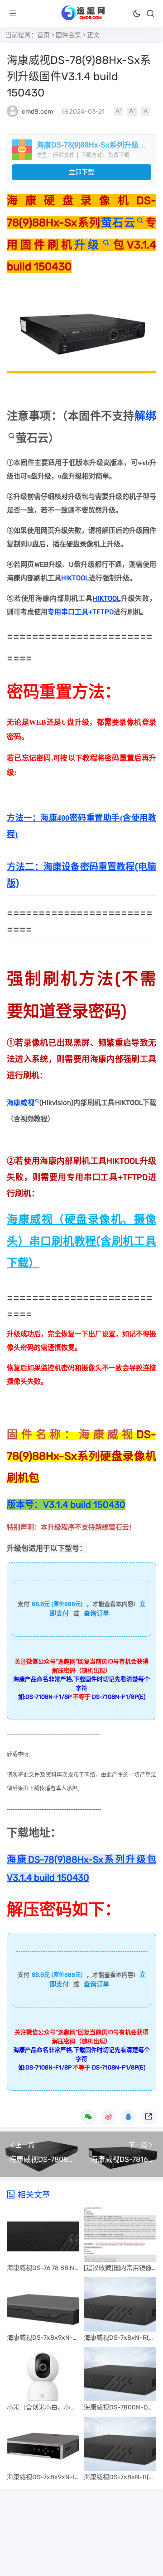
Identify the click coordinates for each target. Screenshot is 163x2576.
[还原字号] (146, 111)
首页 (43, 35)
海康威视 (21, 1103)
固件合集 (68, 35)
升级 (88, 245)
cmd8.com (37, 112)
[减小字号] (132, 111)
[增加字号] (118, 111)
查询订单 (96, 1613)
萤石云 (118, 223)
